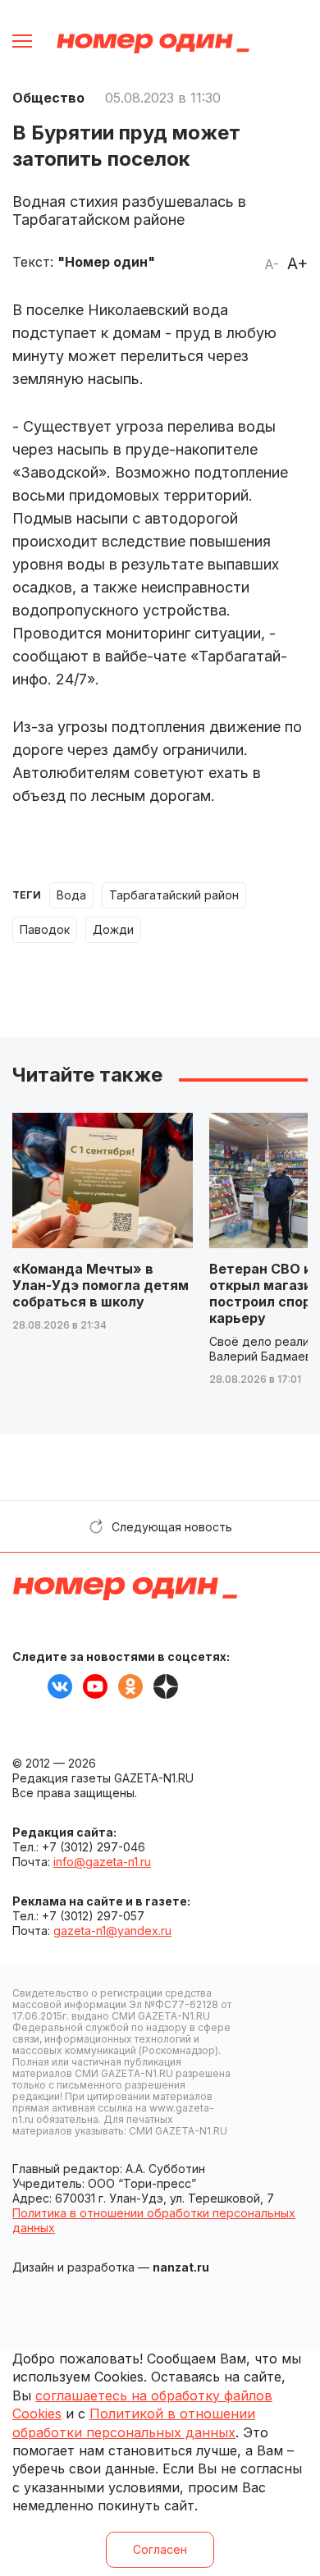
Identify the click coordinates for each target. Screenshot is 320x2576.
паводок (45, 929)
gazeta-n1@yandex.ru (112, 1931)
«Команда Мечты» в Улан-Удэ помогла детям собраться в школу (101, 1285)
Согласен (160, 2549)
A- (272, 264)
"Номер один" (106, 262)
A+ (297, 263)
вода (71, 895)
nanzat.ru (181, 2267)
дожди (113, 929)
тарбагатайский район (174, 895)
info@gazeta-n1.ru (102, 1862)
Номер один (153, 43)
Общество (48, 98)
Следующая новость (172, 1527)
